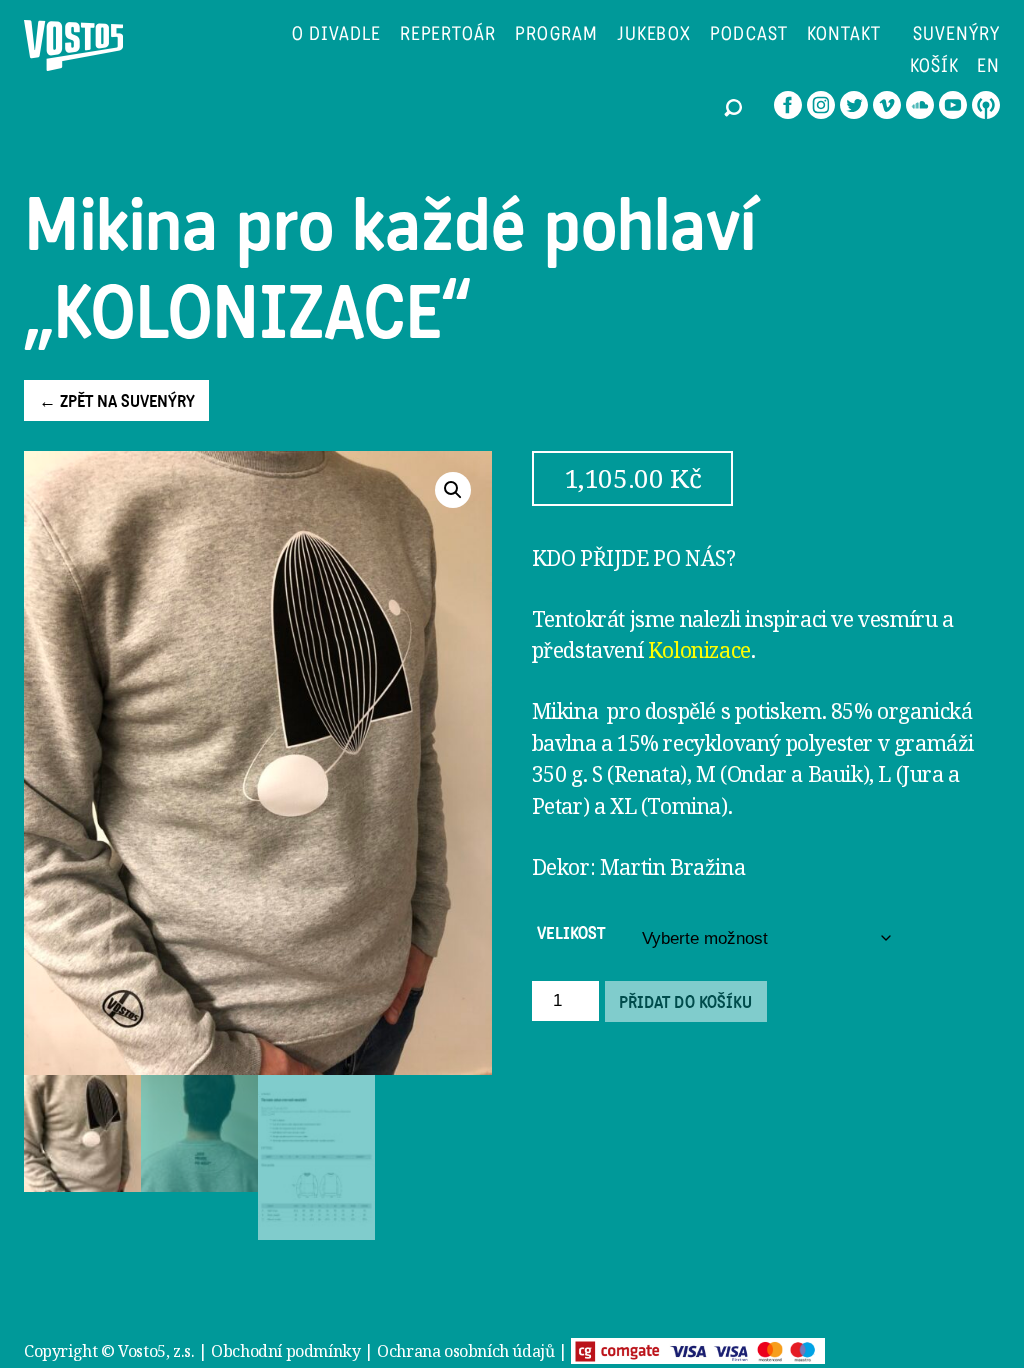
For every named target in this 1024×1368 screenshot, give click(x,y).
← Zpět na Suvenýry (117, 402)
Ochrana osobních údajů (465, 1351)
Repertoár (448, 35)
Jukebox (654, 35)
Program (556, 35)
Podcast (749, 35)
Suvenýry (956, 35)
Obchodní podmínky (285, 1351)
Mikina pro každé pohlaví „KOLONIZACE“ (390, 270)
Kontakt (844, 35)
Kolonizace (699, 650)
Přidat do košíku (685, 1003)
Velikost (571, 933)
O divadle (336, 35)
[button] (453, 490)
